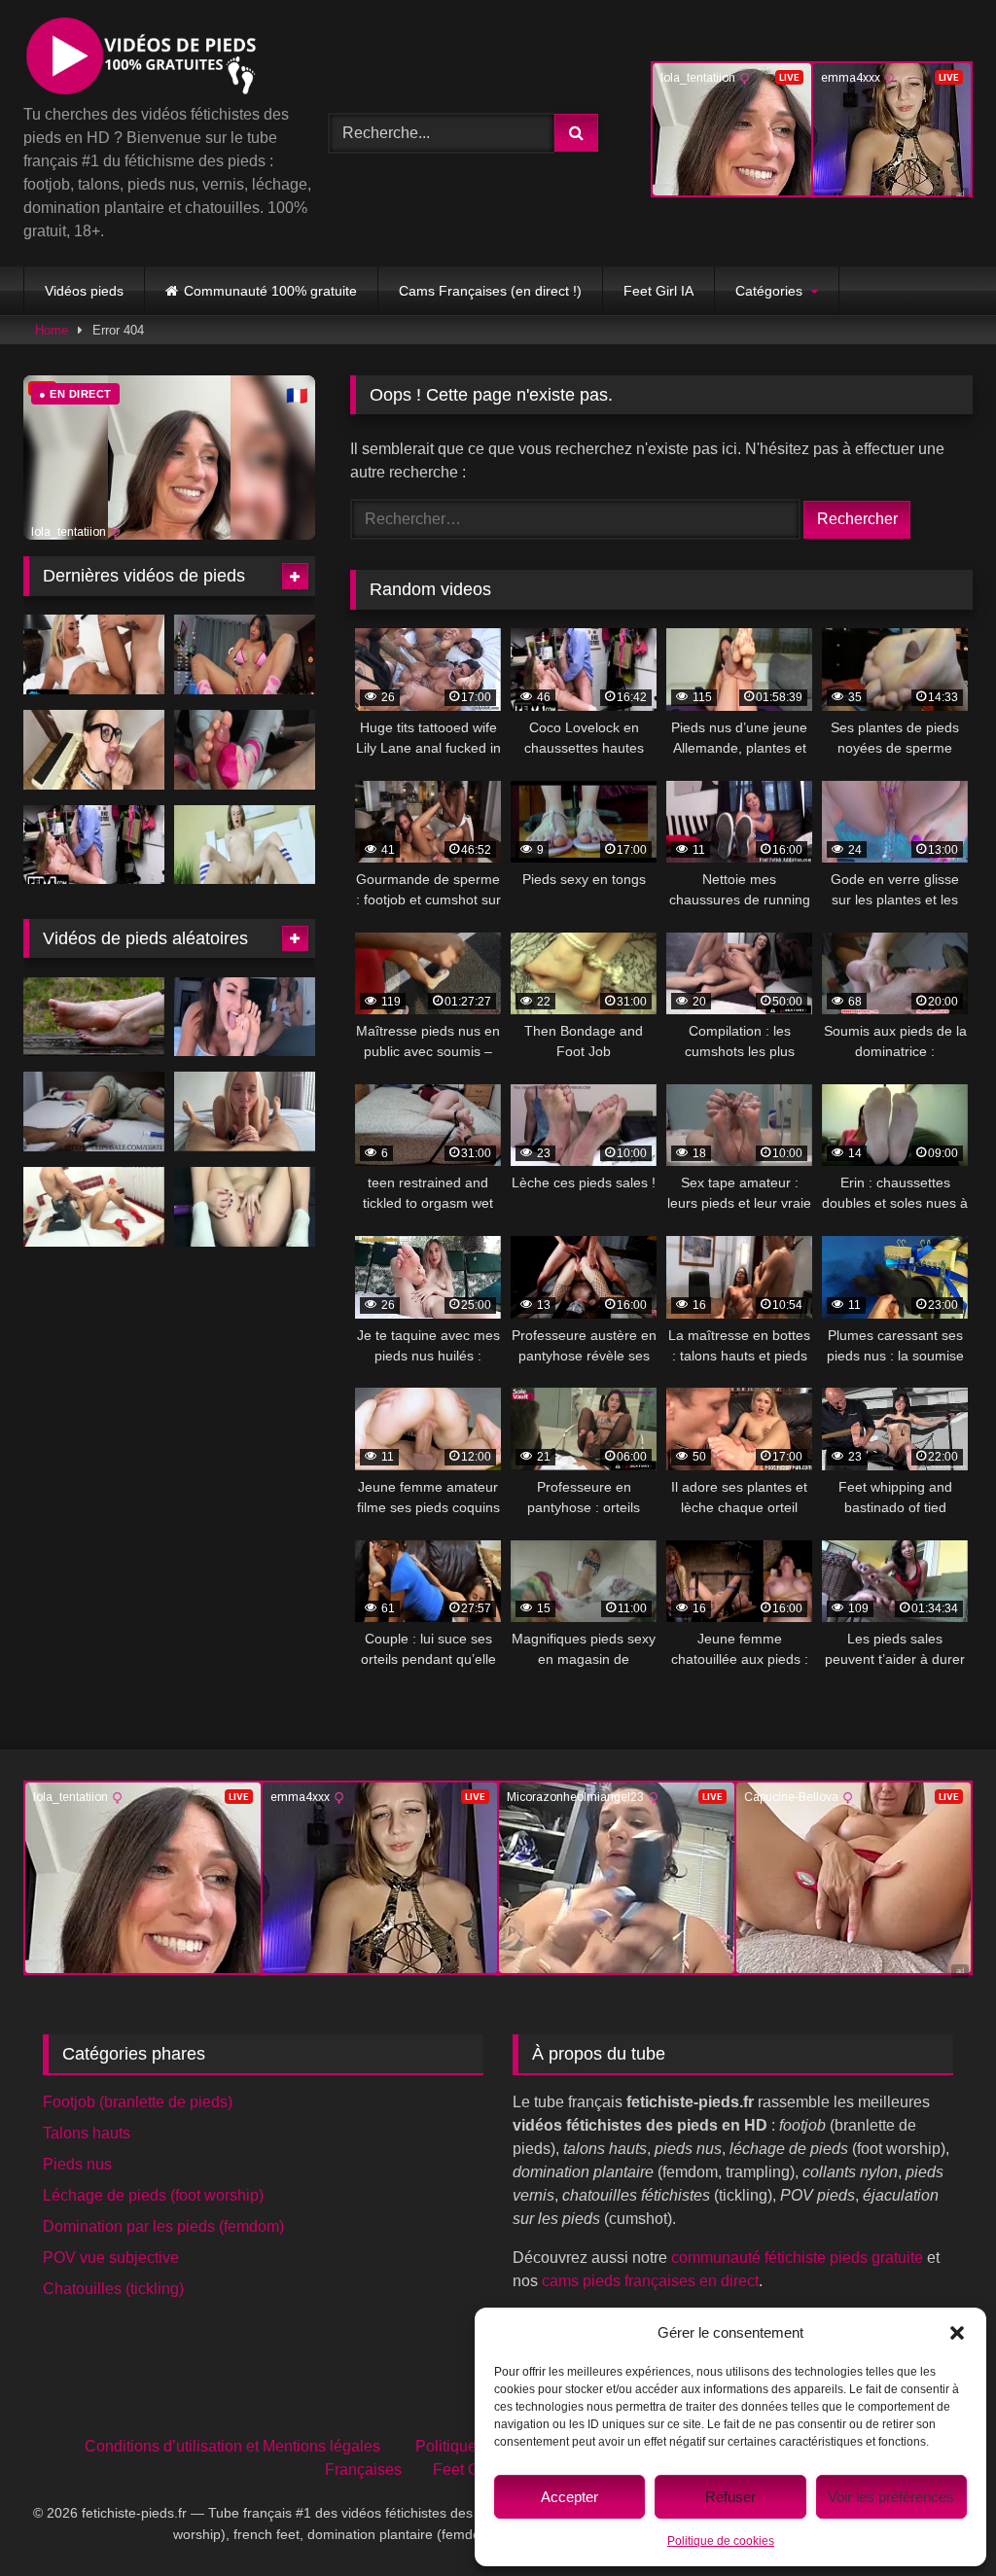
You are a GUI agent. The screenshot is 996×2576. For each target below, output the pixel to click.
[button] (957, 2333)
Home (52, 330)
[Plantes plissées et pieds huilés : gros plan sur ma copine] (94, 1017)
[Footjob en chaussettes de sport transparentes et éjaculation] (245, 750)
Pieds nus (77, 2164)
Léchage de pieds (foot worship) (153, 2195)
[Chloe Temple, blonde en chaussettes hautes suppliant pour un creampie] (94, 654)
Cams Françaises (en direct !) (490, 291)
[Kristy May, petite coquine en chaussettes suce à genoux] (245, 845)
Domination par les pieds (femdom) (163, 2226)
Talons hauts (87, 2133)
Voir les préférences (891, 2497)
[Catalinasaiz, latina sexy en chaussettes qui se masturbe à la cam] (245, 654)
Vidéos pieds (84, 291)
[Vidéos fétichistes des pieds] (154, 59)
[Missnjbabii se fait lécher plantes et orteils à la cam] (245, 1017)
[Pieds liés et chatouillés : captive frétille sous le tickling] (94, 1112)
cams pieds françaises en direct (650, 2281)
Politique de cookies (721, 2541)
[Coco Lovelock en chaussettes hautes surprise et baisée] (94, 845)
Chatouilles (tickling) (113, 2289)
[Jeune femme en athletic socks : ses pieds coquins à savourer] (245, 1207)
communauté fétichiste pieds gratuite (797, 2258)
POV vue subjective (111, 2258)
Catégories (769, 291)
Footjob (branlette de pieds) (138, 2102)
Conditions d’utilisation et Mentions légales (232, 2446)
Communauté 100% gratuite (270, 291)
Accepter (569, 2497)
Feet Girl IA (658, 291)
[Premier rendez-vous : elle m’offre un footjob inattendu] (245, 1112)
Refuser (730, 2497)
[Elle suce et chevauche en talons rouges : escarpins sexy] (94, 1207)
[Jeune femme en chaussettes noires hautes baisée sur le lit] (94, 750)
